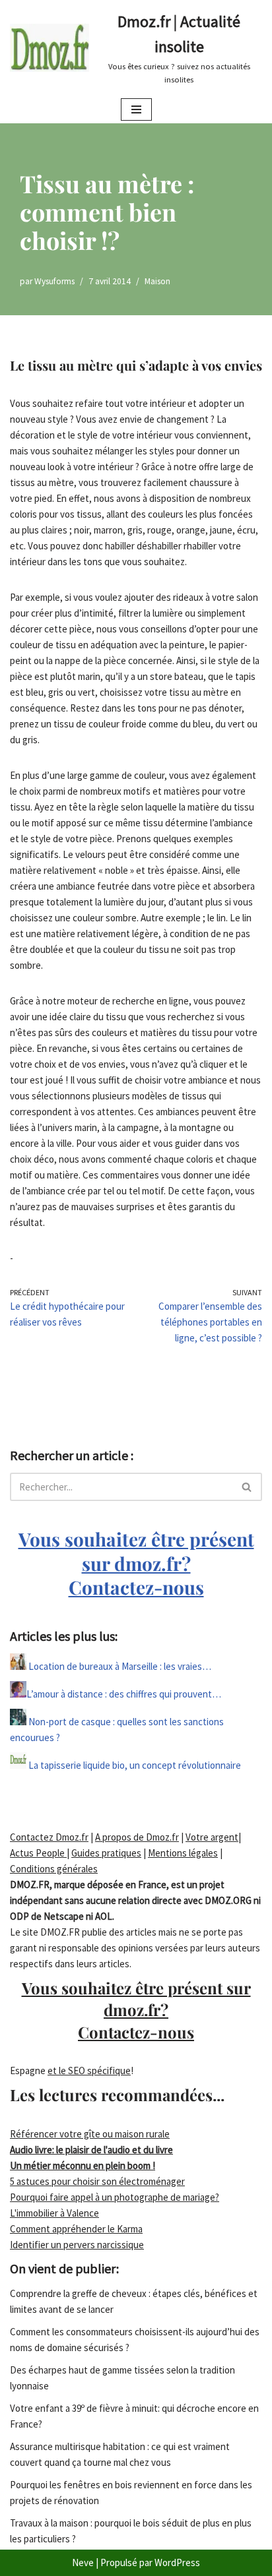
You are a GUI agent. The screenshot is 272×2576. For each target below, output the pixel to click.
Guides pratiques (106, 1853)
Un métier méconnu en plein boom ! (83, 2165)
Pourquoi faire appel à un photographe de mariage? (115, 2197)
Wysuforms (54, 281)
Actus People (38, 1853)
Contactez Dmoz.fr (49, 1837)
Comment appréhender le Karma (76, 2229)
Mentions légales (183, 1853)
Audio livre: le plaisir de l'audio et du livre (91, 2150)
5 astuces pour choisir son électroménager (97, 2181)
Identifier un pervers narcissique (77, 2245)
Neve (83, 2562)
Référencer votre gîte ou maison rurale (90, 2134)
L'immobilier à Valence (54, 2213)
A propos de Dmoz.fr (137, 1837)
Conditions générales (54, 1869)
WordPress (177, 2562)
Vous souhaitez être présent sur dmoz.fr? (136, 1563)
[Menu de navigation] (136, 109)
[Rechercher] (247, 1487)
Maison (157, 281)
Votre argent (212, 1837)
